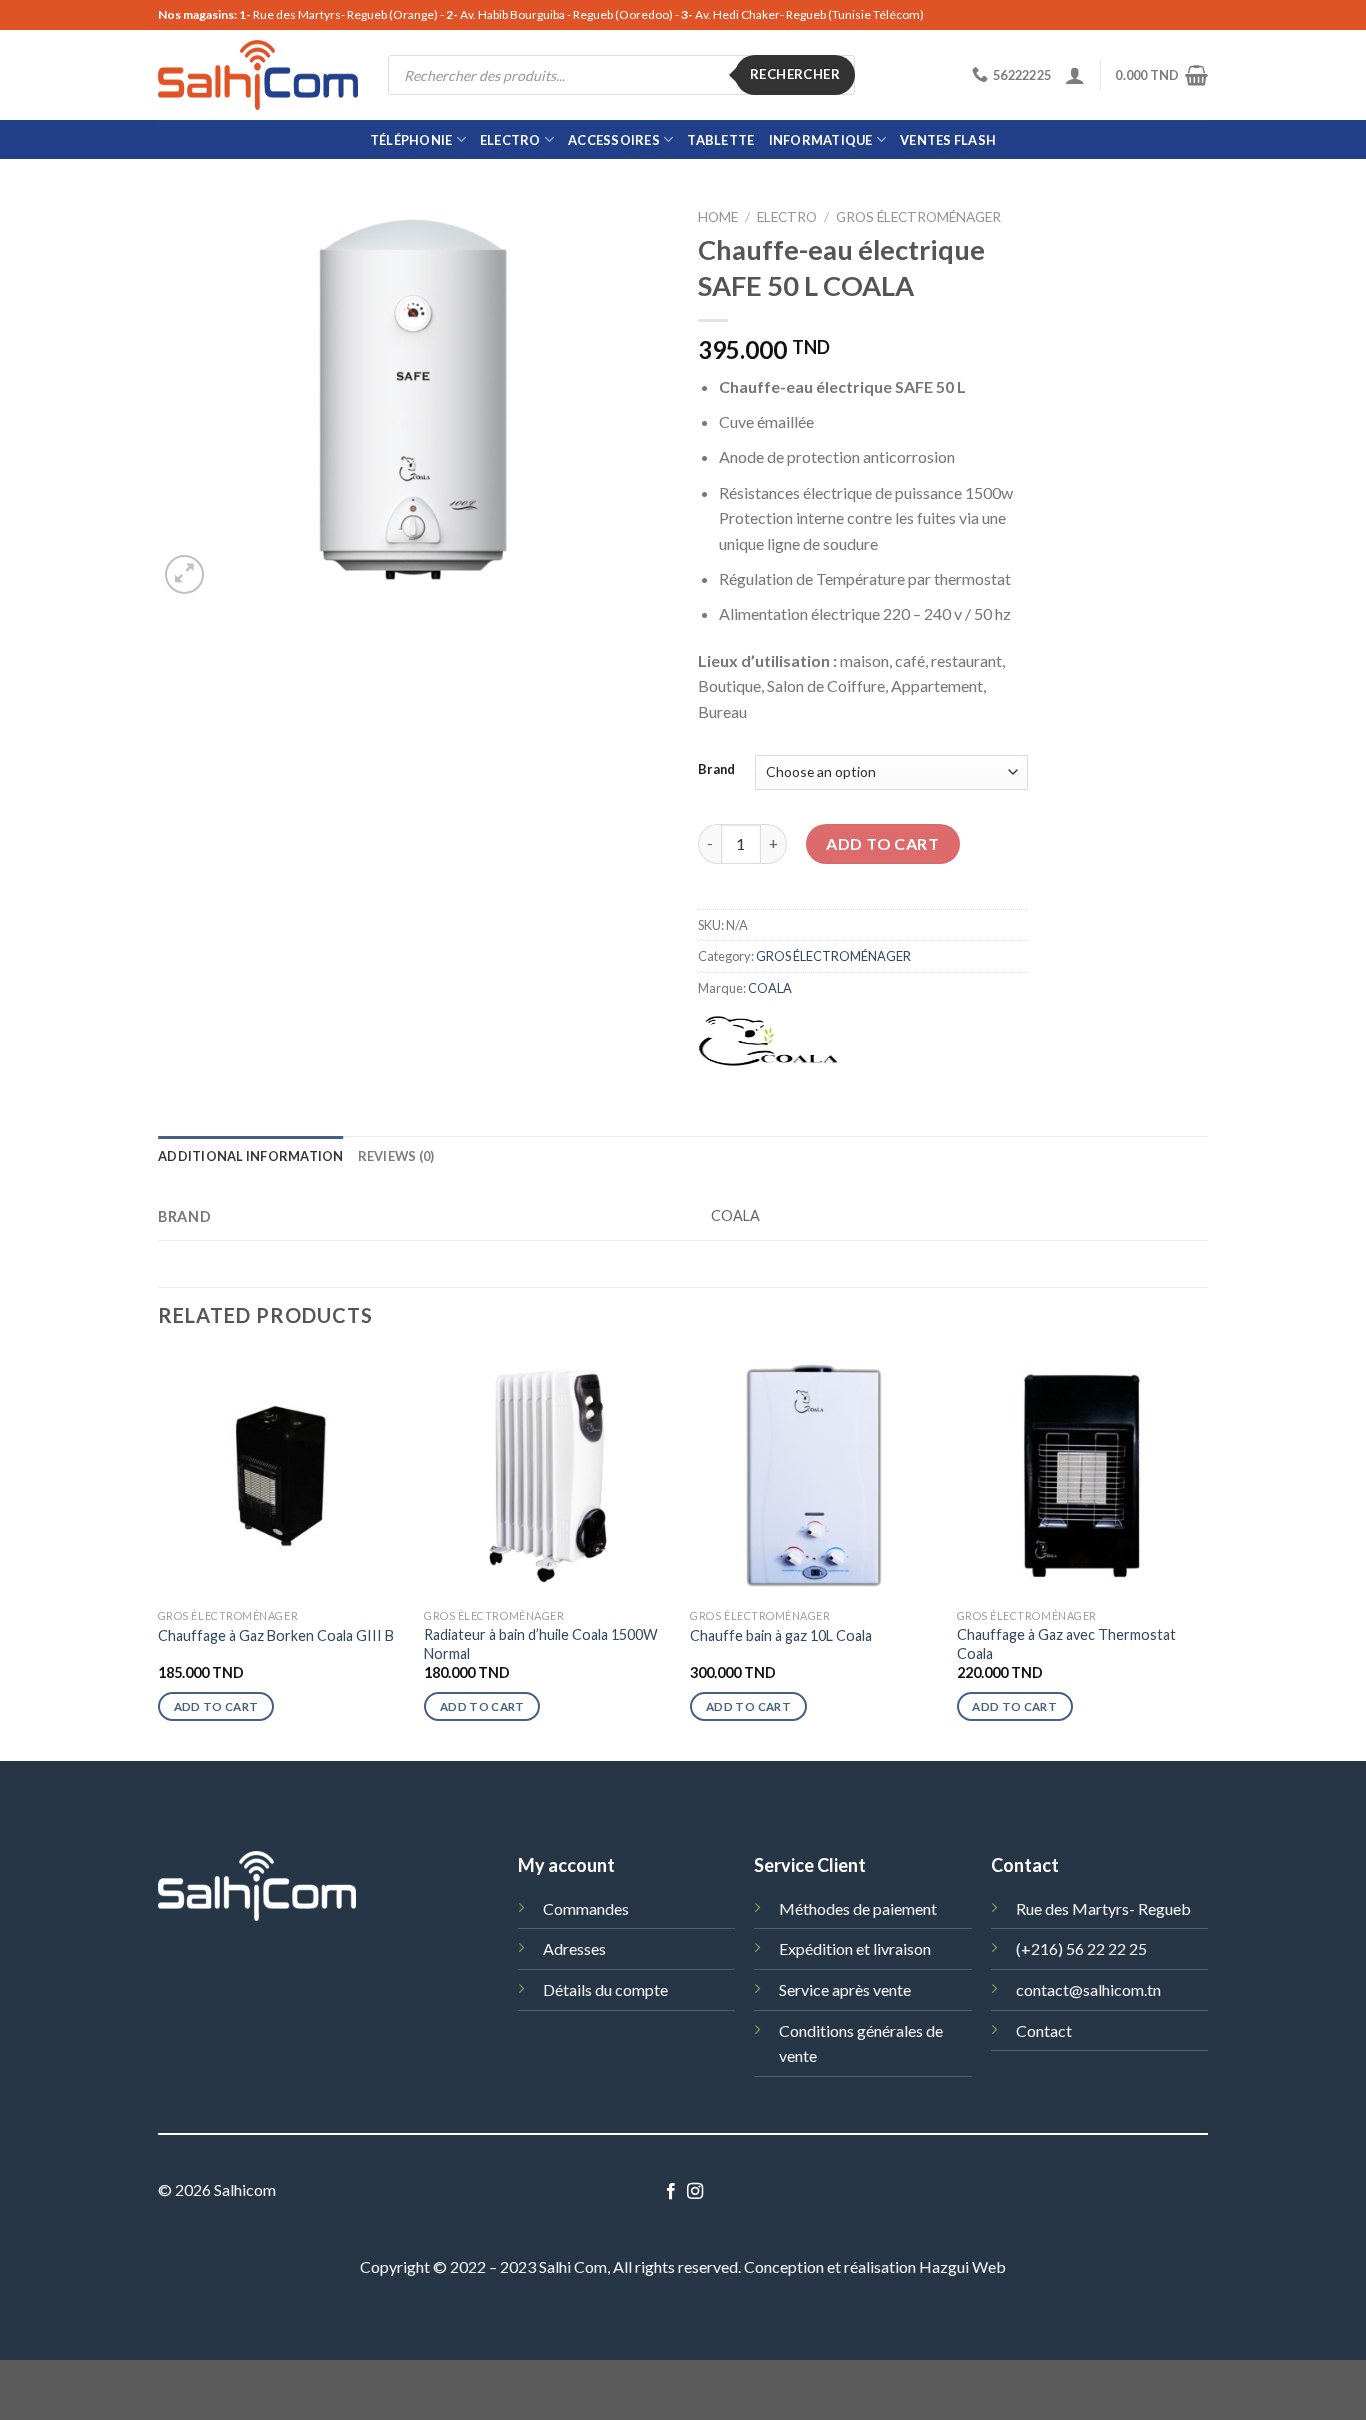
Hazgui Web (962, 2266)
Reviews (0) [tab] (396, 1156)
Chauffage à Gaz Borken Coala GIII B (276, 1635)
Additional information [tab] (251, 1156)
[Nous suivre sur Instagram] (695, 2192)
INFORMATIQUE (821, 140)
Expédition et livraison (855, 1948)
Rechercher (795, 74)
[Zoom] (184, 574)
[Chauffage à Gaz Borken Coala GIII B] (281, 1475)
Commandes (586, 1908)
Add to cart (882, 843)
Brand (716, 770)
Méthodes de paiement (858, 1908)
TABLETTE (720, 140)
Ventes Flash (948, 140)
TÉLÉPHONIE (411, 140)
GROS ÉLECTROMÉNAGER (918, 217)
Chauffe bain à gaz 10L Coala (781, 1635)
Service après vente (845, 1989)
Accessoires (614, 140)
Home (718, 217)
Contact (1044, 2030)
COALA (770, 988)
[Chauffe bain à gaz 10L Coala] (813, 1475)
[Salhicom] (258, 75)
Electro (510, 140)
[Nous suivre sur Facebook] (671, 2192)
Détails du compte (605, 1989)
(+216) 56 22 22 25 (1081, 1948)
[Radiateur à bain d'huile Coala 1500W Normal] (547, 1475)
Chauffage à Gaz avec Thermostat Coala (1066, 1644)
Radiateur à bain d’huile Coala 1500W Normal (541, 1644)
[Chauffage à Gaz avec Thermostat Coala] (1080, 1475)
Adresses (574, 1948)
